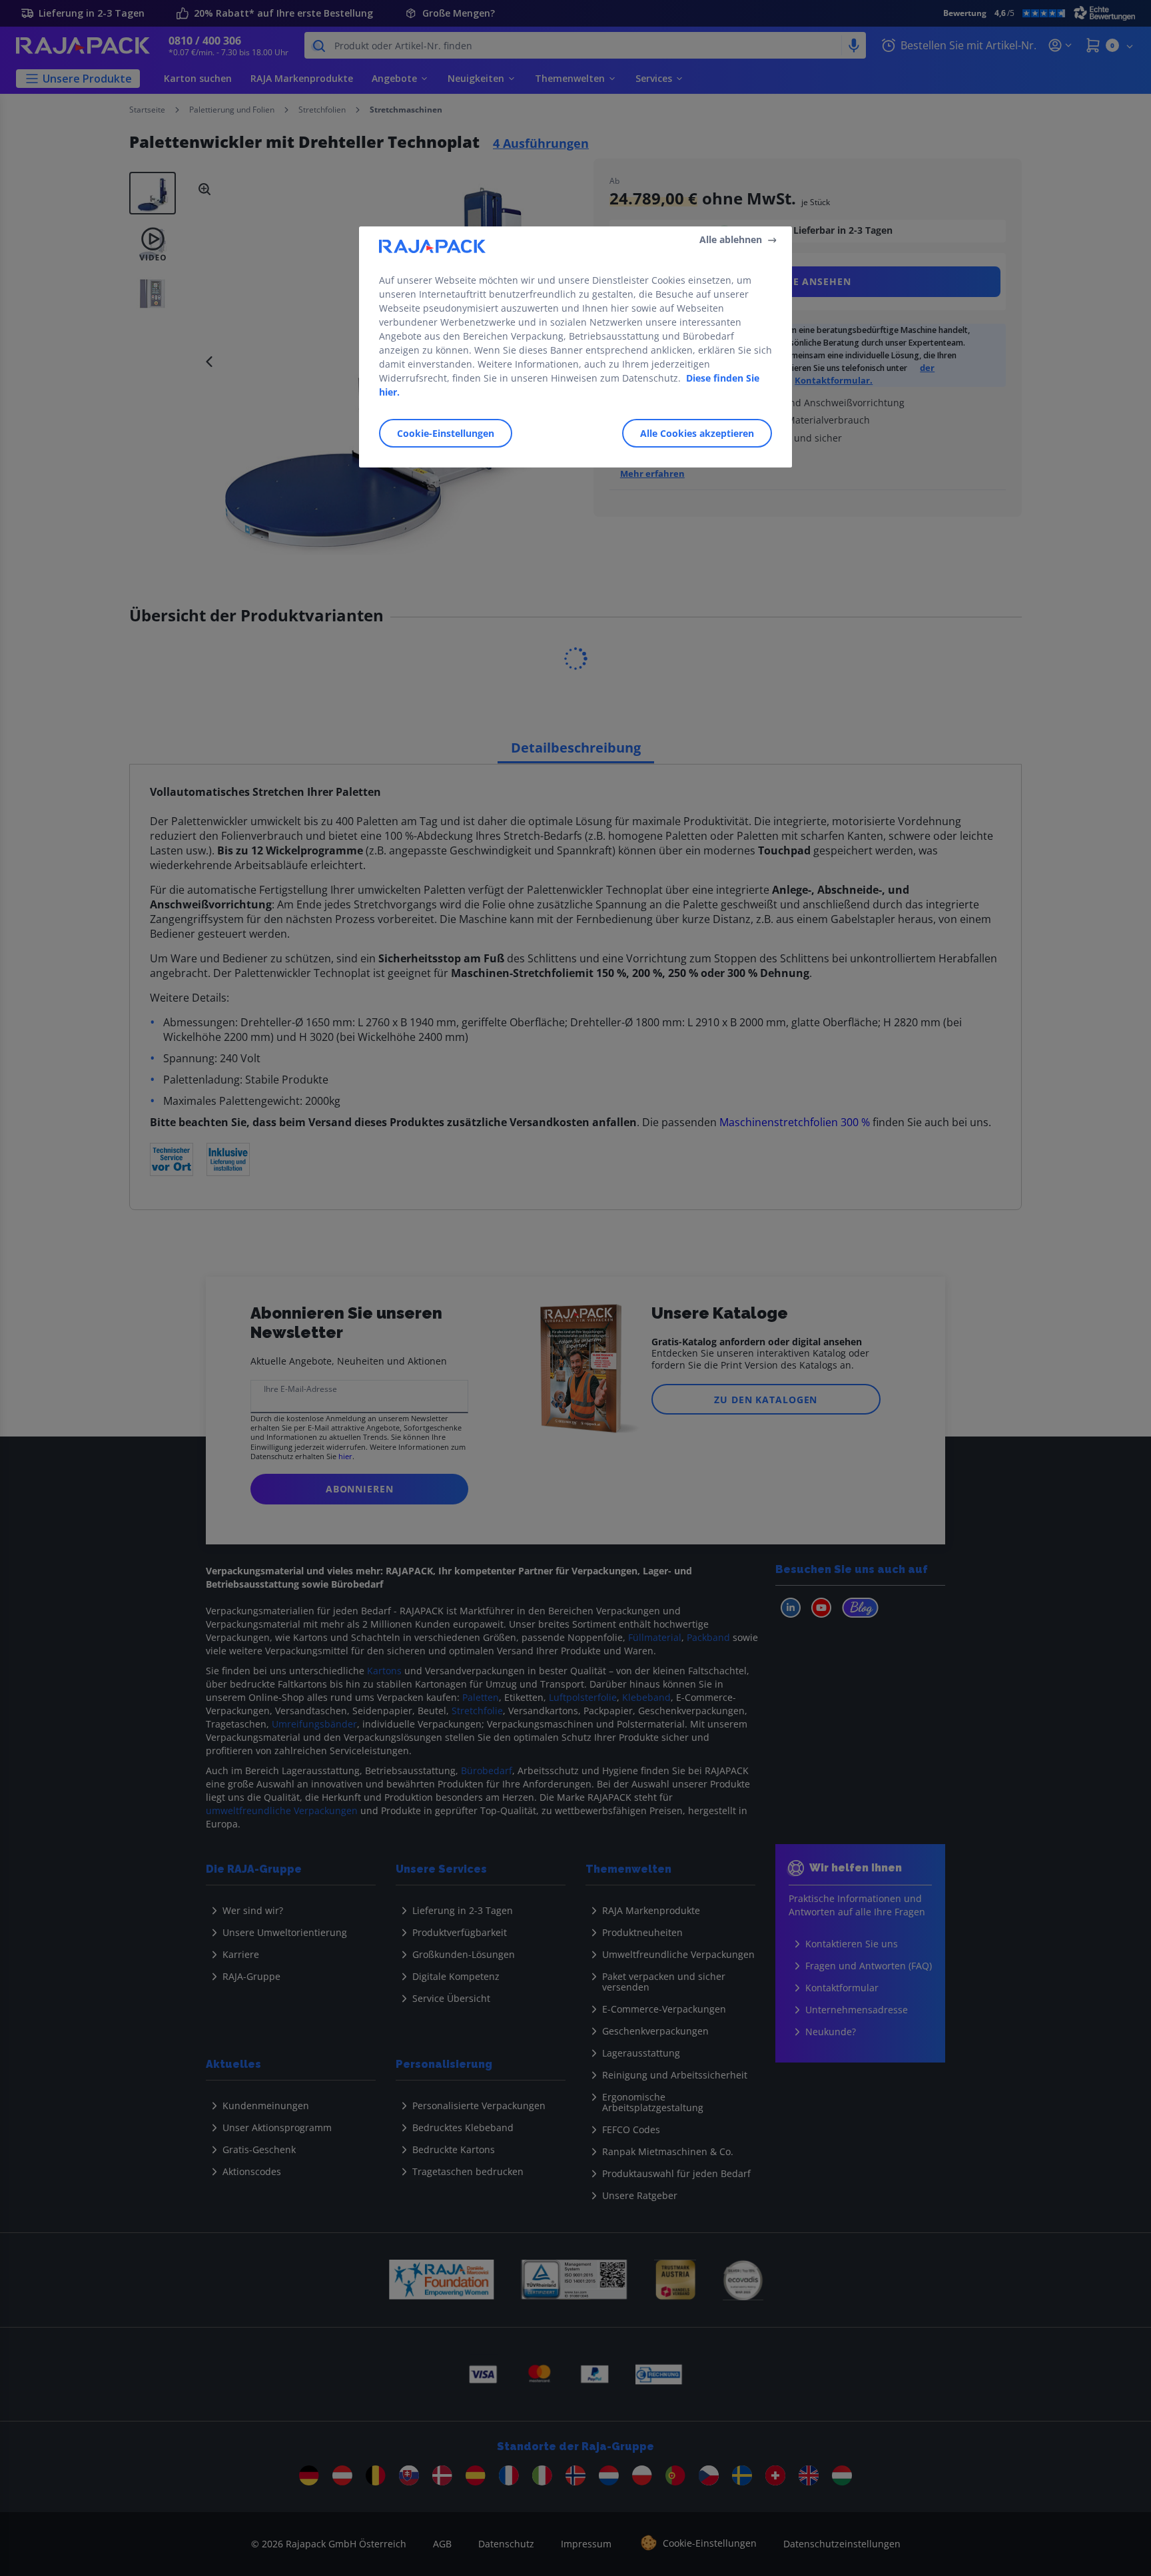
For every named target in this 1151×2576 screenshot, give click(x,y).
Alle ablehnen (731, 239)
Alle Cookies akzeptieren (697, 433)
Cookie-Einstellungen (446, 433)
